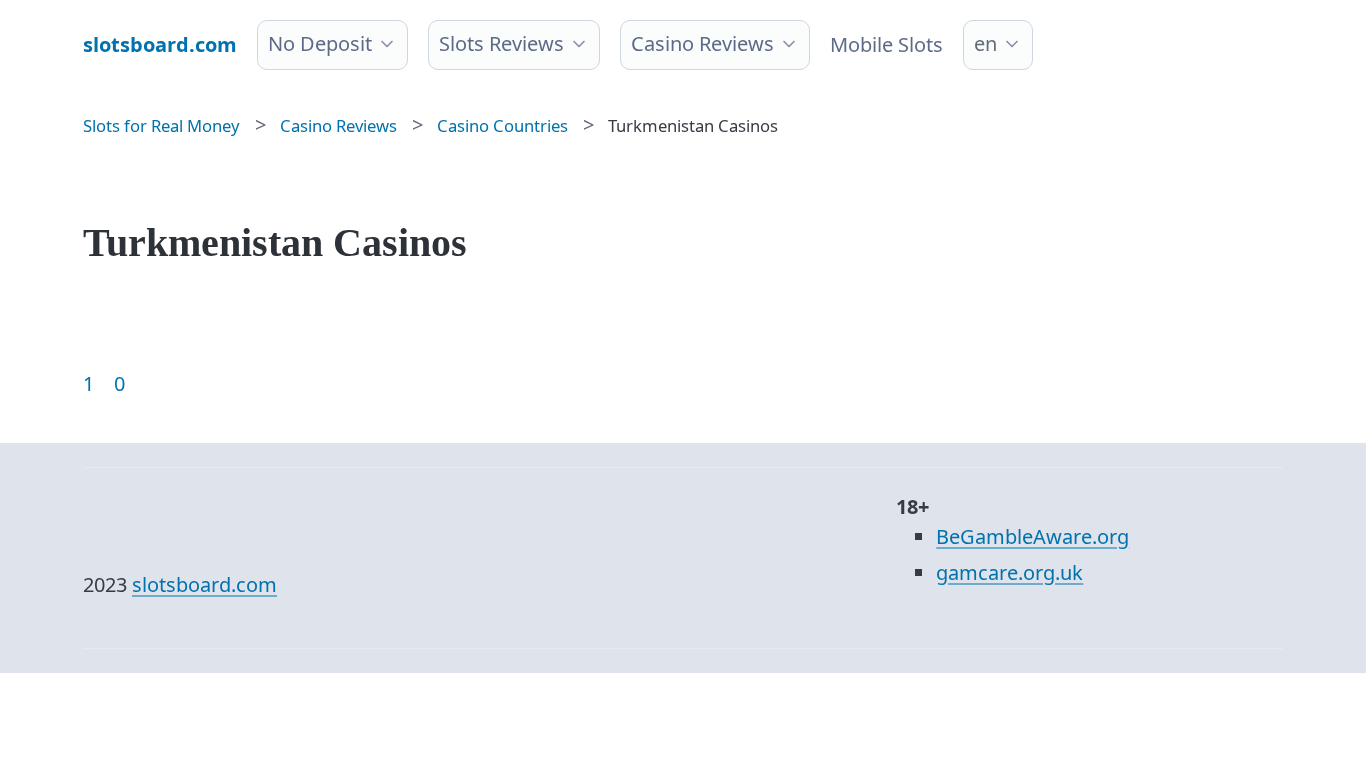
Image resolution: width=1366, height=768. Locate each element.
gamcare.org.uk (1009, 572)
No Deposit (320, 43)
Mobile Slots (886, 44)
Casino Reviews (702, 43)
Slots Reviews (501, 43)
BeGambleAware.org (1032, 536)
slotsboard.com (204, 584)
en (985, 43)
